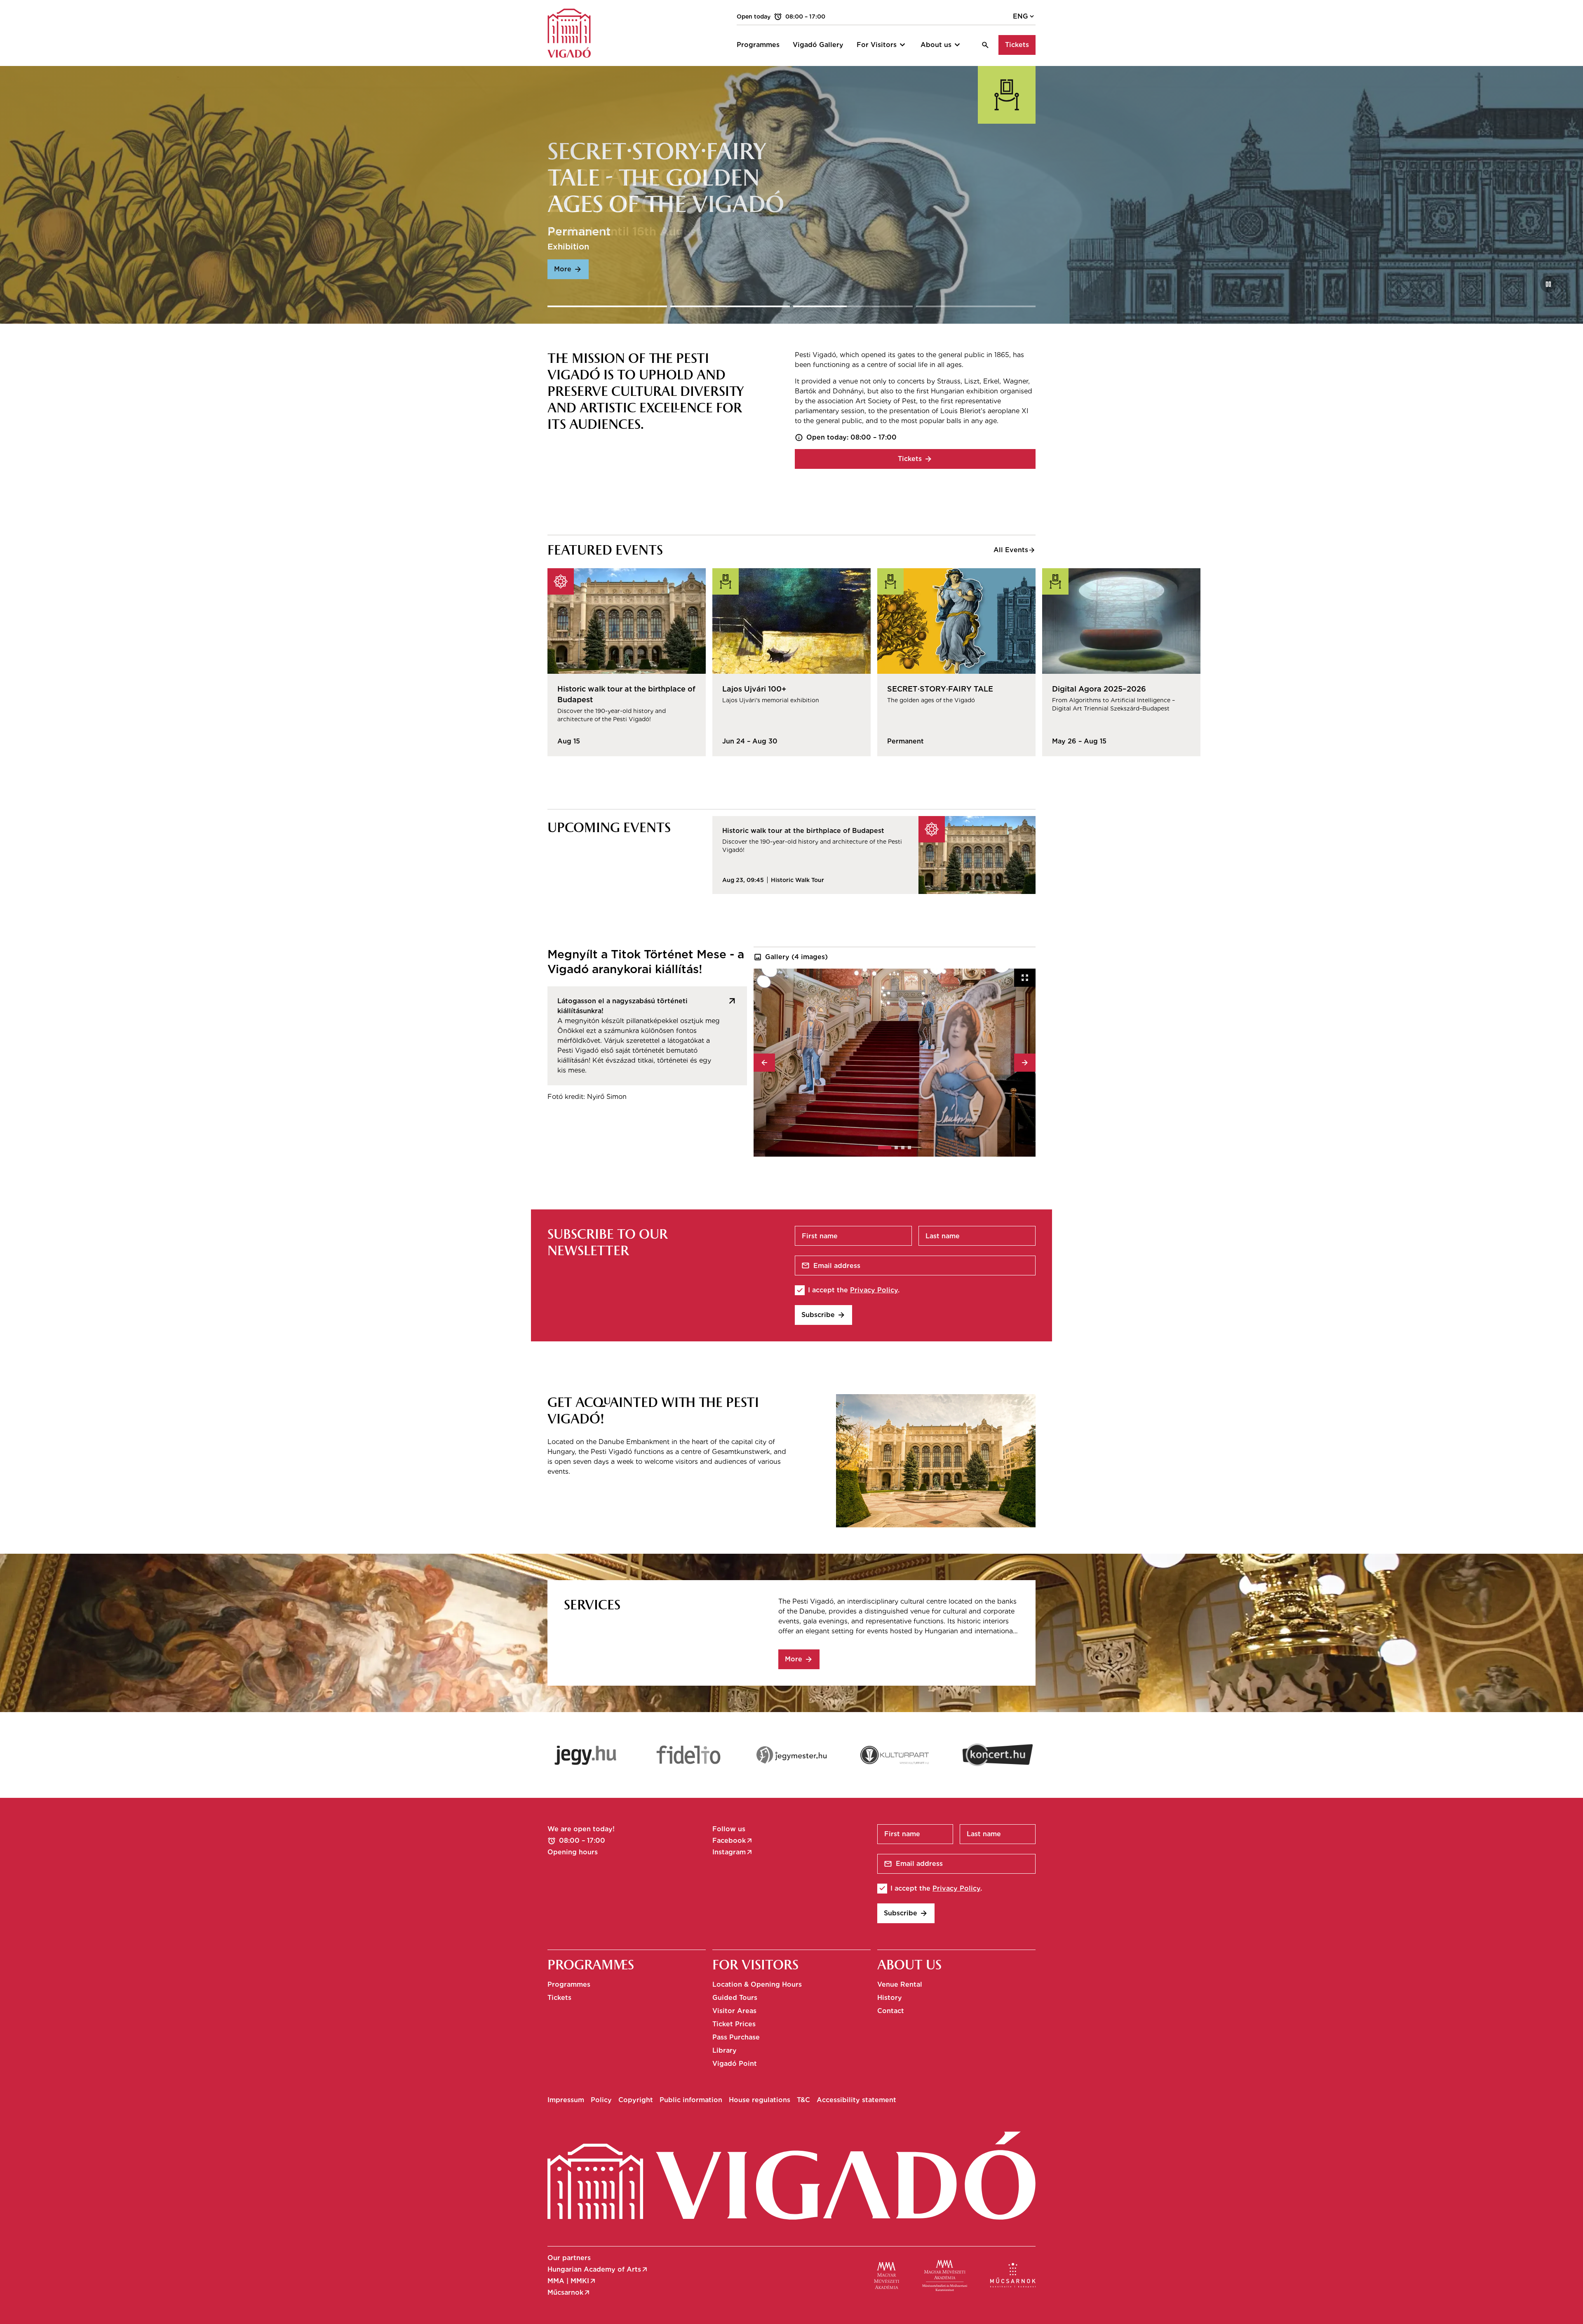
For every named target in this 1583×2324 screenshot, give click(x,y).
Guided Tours (735, 1998)
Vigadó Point (735, 2064)
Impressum (566, 2100)
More (799, 1659)
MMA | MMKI (572, 2281)
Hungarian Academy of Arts (598, 2270)
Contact (891, 2011)
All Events (1015, 550)
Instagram (733, 1852)
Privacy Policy (874, 1290)
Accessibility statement (856, 2100)
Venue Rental (900, 1984)
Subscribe (823, 1315)
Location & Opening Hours (757, 1984)
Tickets (1017, 45)
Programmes (569, 1984)
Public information (691, 2100)
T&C (803, 2100)
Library (725, 2050)
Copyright (636, 2100)
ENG (1024, 16)
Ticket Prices (734, 2024)
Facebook (733, 1841)
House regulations (760, 2100)
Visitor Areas (734, 2011)
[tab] (885, 1148)
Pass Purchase (736, 2037)
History (890, 1998)
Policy (601, 2100)
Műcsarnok (569, 2293)
